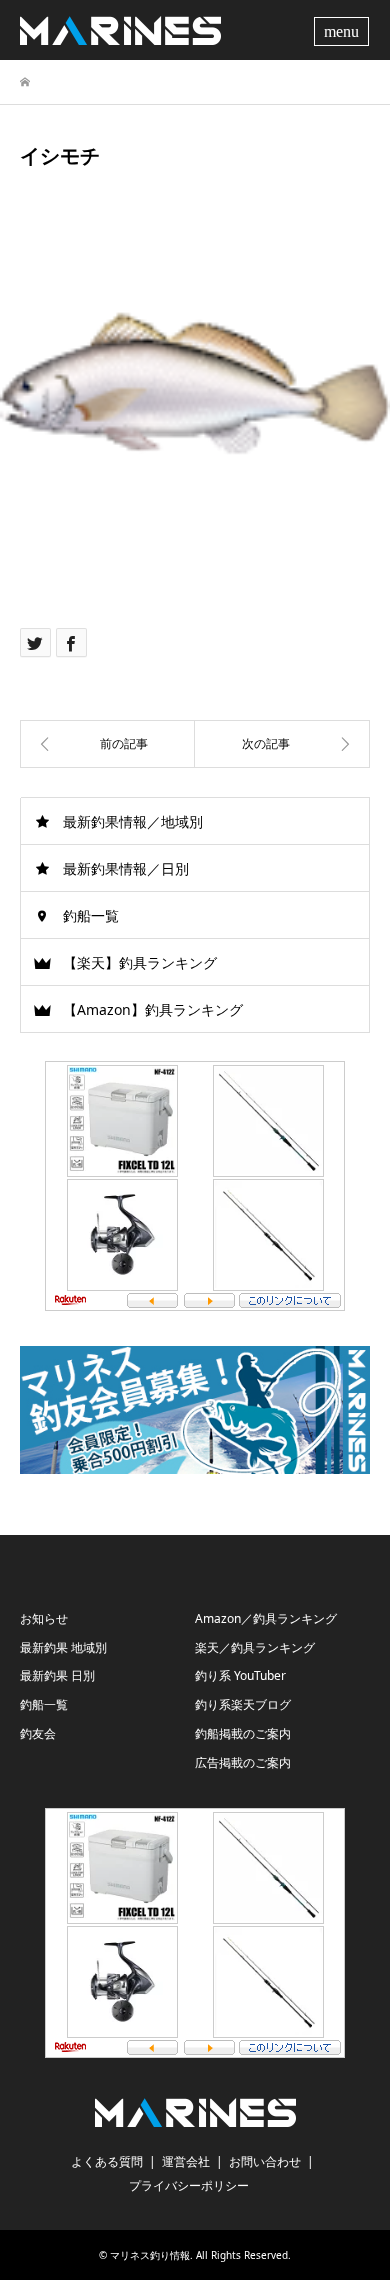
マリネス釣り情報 (150, 2255)
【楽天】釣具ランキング (140, 962)
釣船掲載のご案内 (243, 1733)
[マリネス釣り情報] (120, 29)
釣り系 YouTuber (240, 1675)
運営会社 (186, 2161)
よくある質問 (107, 2161)
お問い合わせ (265, 2161)
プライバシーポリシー (189, 2185)
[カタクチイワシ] (282, 744)
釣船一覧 (91, 915)
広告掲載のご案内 (243, 1762)
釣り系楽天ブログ (243, 1704)
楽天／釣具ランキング (255, 1647)
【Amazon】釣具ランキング (153, 1009)
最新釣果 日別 (57, 1675)
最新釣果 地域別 (63, 1647)
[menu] (344, 30)
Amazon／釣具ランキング (266, 1618)
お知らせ (44, 1618)
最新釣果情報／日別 (126, 868)
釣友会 (38, 1733)
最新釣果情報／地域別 (133, 821)
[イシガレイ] (107, 744)
